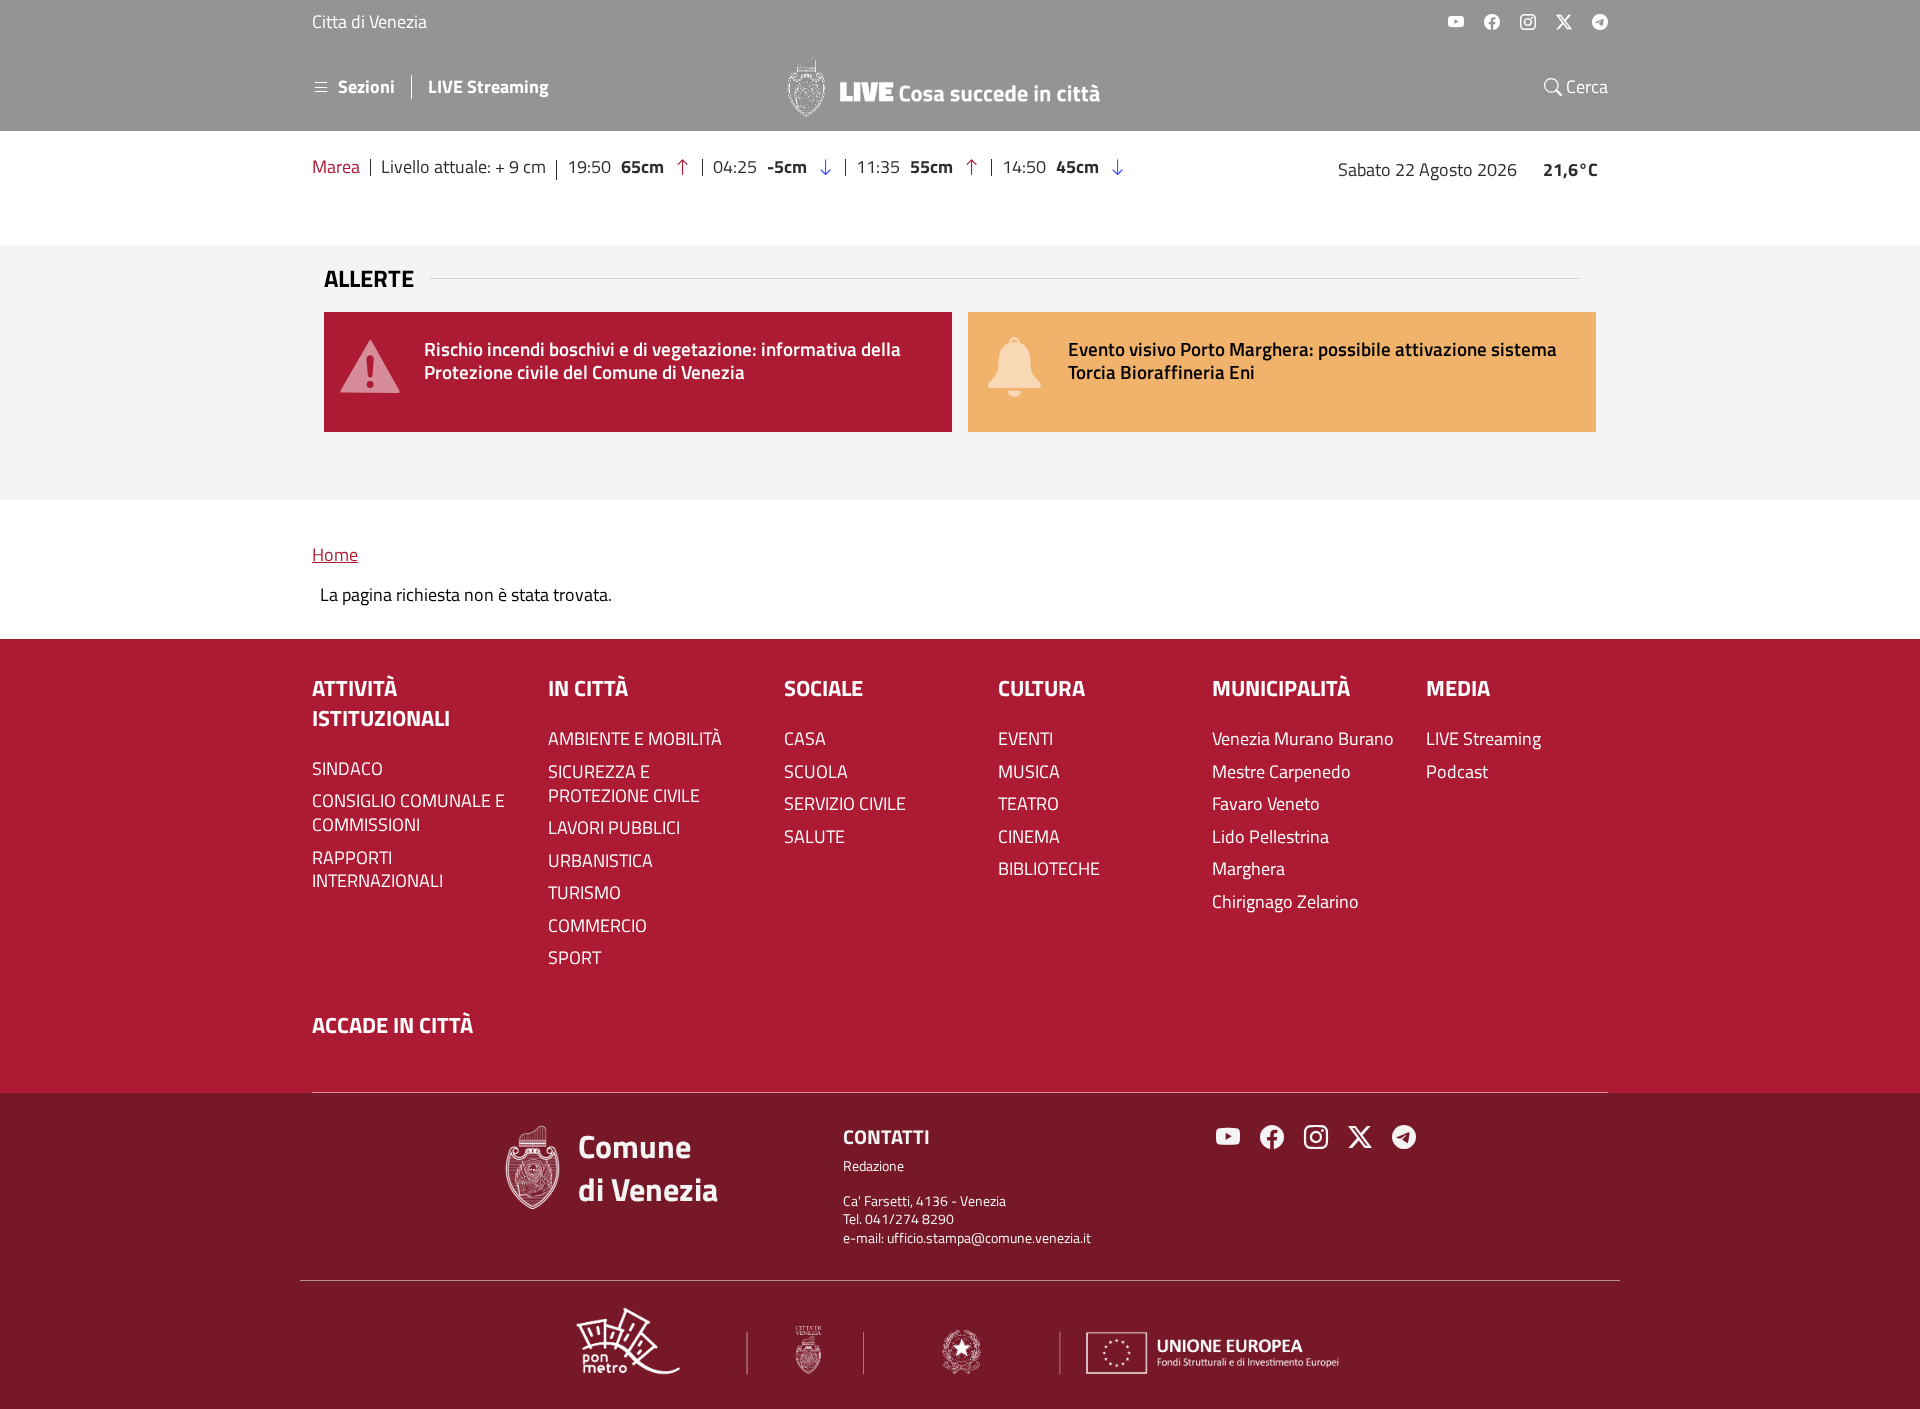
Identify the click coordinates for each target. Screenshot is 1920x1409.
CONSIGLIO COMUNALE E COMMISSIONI (408, 813)
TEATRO (1028, 804)
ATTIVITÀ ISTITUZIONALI (381, 703)
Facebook (1492, 22)
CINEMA (1029, 837)
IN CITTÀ (588, 688)
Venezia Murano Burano (1303, 739)
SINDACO (347, 769)
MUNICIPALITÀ (1281, 688)
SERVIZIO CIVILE (845, 804)
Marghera (1248, 869)
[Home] (952, 87)
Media (1458, 688)
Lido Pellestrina (1270, 837)
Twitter (1564, 22)
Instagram (1528, 22)
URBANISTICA (600, 861)
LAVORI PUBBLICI (614, 828)
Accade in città (392, 1025)
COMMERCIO (597, 926)
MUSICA (1029, 772)
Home (335, 554)
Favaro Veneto (1266, 804)
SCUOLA (816, 772)
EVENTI (1025, 739)
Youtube (1456, 22)
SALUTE (814, 837)
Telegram (1600, 22)
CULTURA (1041, 688)
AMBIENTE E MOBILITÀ (635, 739)
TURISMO (584, 893)
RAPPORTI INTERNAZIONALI (377, 870)
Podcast (1457, 772)
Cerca (1585, 87)
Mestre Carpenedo (1281, 772)
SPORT (574, 958)
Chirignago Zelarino (1285, 902)
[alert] (638, 372)
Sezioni (366, 87)
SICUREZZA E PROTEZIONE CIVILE (624, 784)
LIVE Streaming (488, 87)
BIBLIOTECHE (1049, 869)
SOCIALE (823, 688)
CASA (805, 739)
